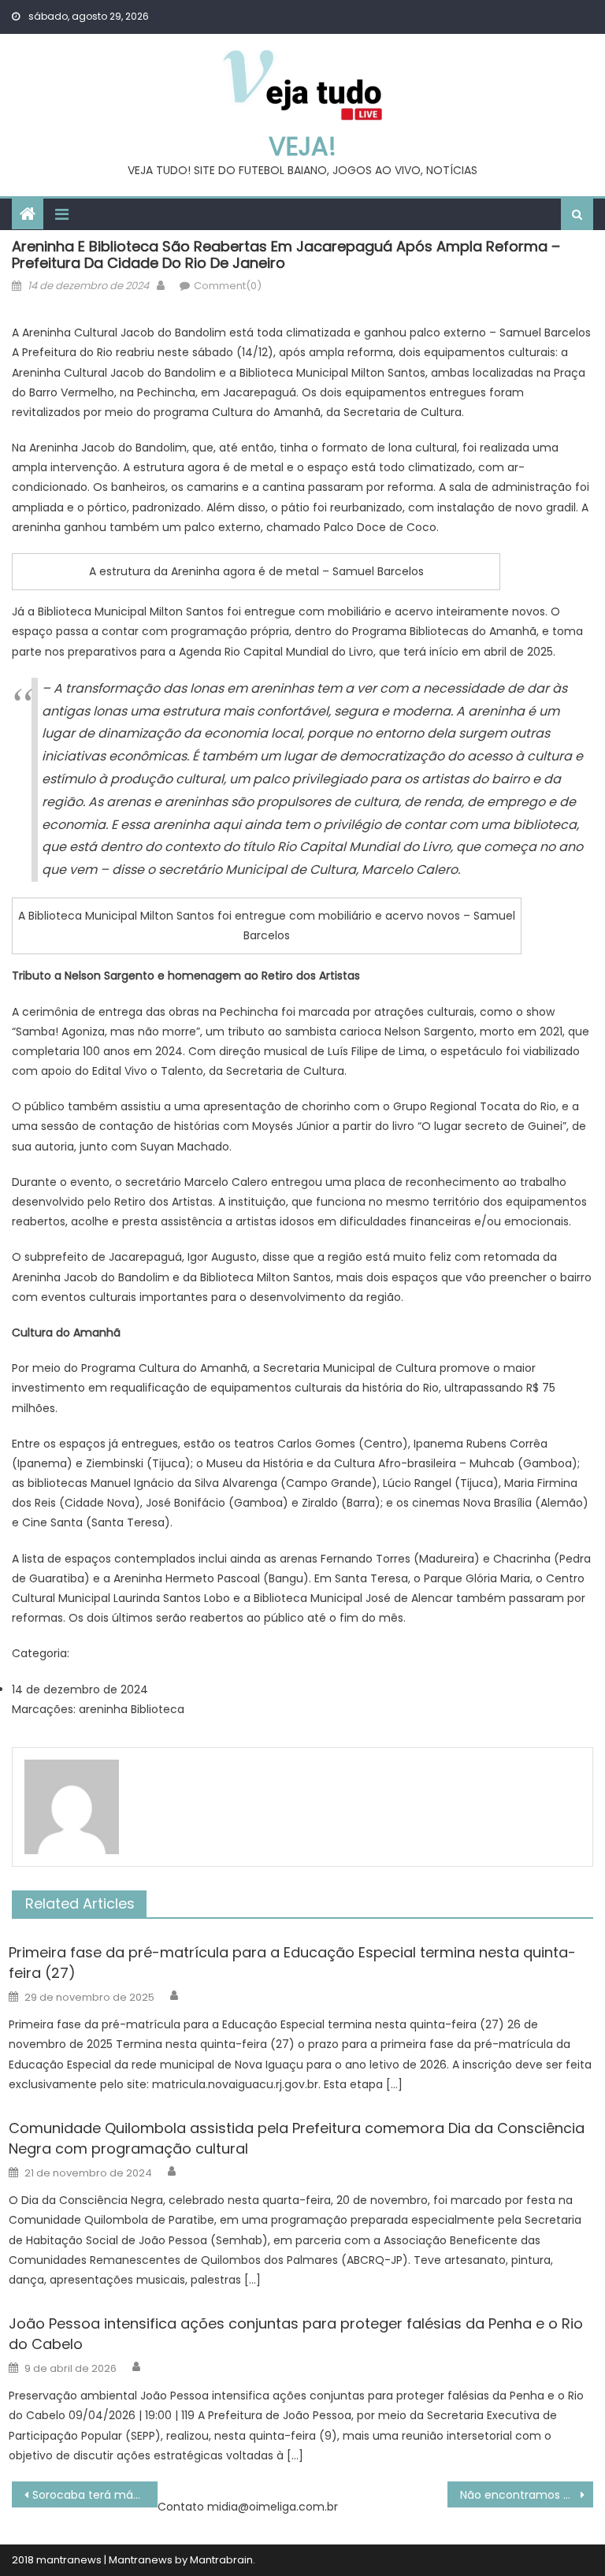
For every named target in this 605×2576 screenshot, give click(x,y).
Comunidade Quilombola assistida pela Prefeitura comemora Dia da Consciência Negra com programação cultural (297, 2138)
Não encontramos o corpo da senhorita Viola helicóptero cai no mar (526, 2495)
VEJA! (302, 146)
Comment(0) (228, 286)
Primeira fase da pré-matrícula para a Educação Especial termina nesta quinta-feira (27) (292, 1963)
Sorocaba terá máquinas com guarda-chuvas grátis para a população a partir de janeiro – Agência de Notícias (95, 2495)
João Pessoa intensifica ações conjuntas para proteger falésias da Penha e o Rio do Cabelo (296, 2334)
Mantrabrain (221, 2560)
